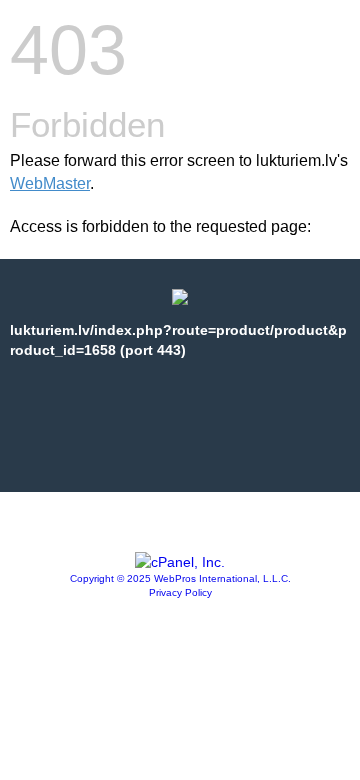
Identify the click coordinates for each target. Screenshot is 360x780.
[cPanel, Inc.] (180, 562)
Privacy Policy (180, 592)
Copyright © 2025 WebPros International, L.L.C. (180, 578)
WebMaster (50, 183)
